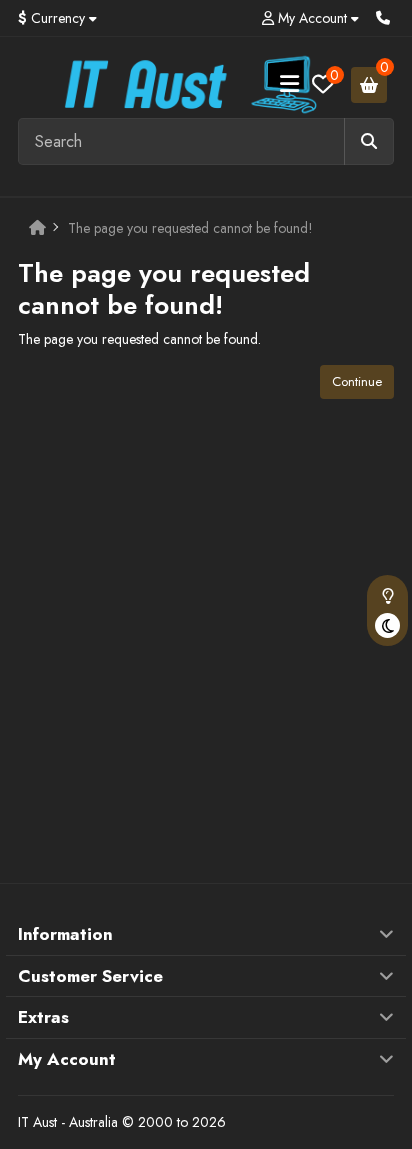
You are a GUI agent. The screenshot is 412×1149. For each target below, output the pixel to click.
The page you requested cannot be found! (190, 228)
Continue (357, 381)
